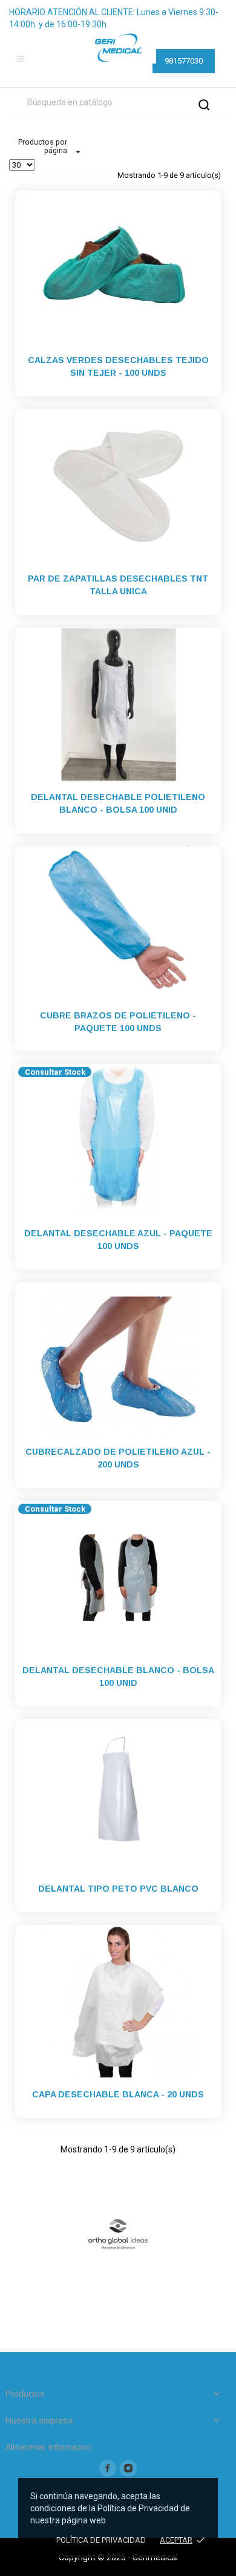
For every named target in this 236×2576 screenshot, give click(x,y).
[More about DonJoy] (118, 2234)
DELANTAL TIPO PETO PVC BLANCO (118, 1889)
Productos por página (43, 146)
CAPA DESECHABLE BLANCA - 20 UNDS (118, 2094)
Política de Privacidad (101, 2540)
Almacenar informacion (49, 2447)
